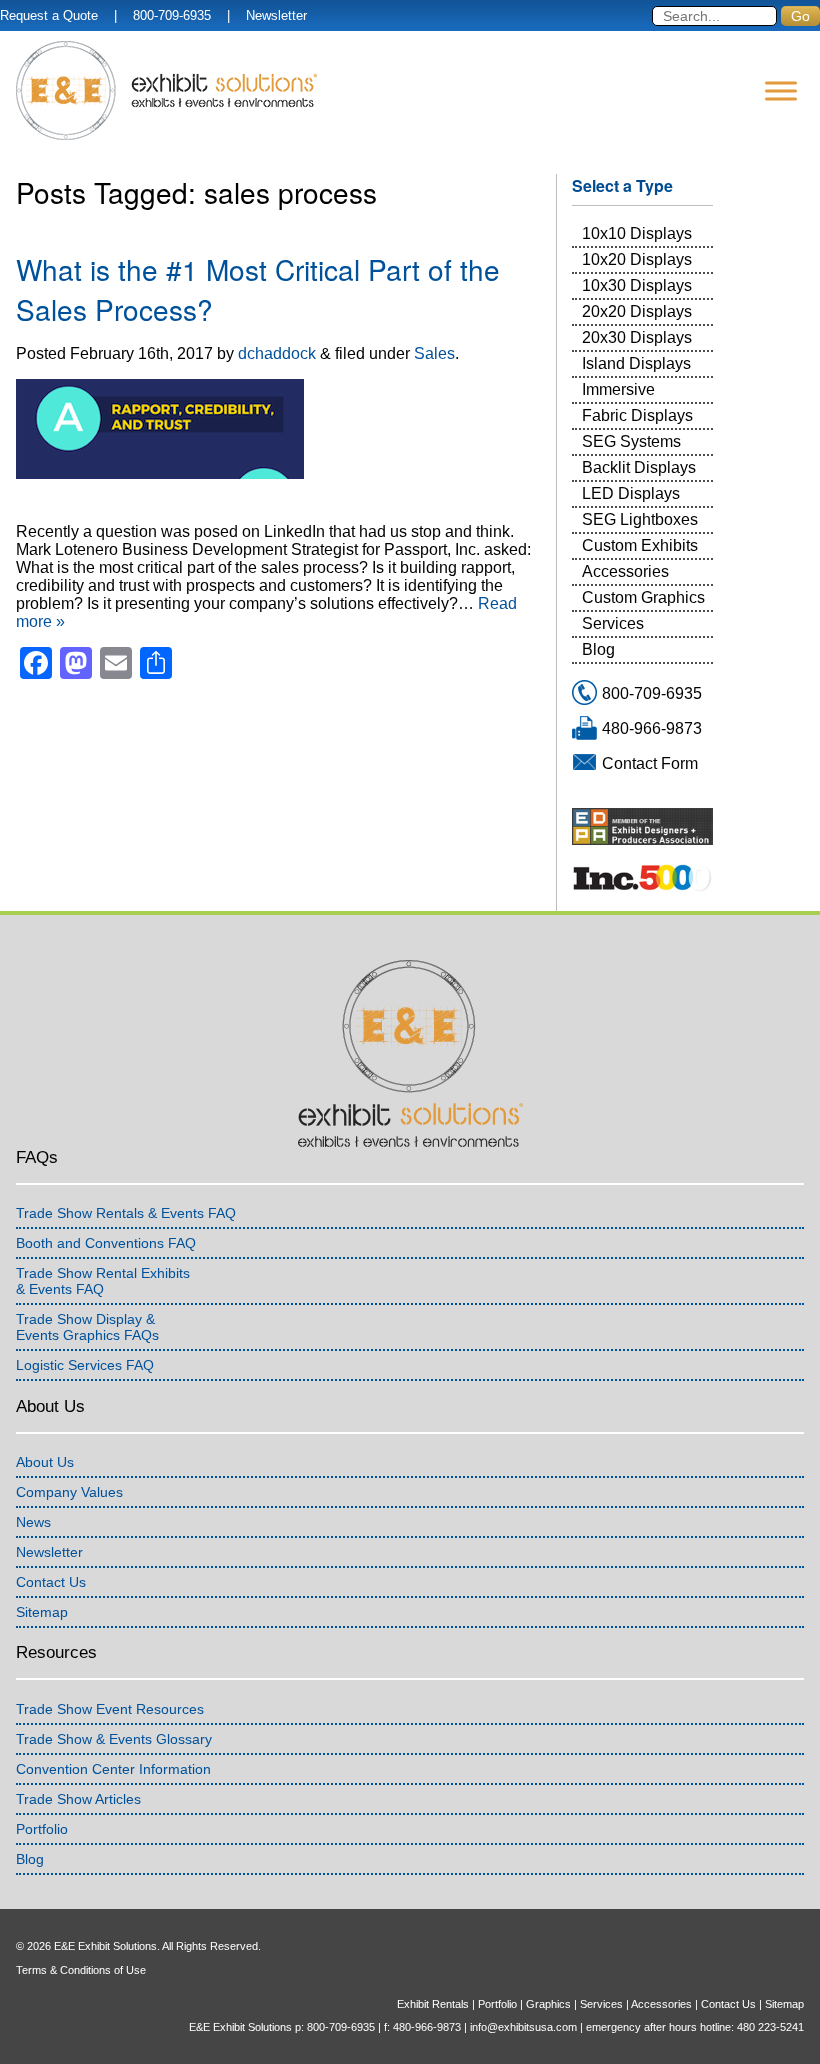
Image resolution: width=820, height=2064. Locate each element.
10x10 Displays (637, 233)
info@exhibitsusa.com (523, 2027)
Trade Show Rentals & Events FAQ (126, 1213)
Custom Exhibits (640, 545)
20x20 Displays (637, 311)
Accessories (625, 571)
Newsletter (276, 15)
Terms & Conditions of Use (81, 1970)
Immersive (618, 389)
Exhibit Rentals (433, 2004)
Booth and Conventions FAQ (106, 1243)
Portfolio (42, 1829)
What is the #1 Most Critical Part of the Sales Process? (258, 288)
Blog (598, 649)
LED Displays (631, 493)
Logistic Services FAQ (85, 1365)
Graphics (548, 2004)
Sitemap (42, 1612)
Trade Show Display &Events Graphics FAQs (87, 1327)
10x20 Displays (637, 259)
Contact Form (650, 763)
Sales (434, 353)
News (33, 1522)
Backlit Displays (639, 467)
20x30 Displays (637, 337)
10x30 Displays (637, 285)
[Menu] (781, 90)
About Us (45, 1462)
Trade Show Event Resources (110, 1709)
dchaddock (277, 353)
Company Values (69, 1492)
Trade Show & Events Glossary (114, 1739)
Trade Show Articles (78, 1799)
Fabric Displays (637, 415)
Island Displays (636, 363)
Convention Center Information (113, 1769)
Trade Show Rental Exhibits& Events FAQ (103, 1281)
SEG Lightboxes (640, 519)
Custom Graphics (643, 597)
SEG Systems (631, 441)
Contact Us (51, 1582)
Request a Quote (49, 15)
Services (613, 623)
